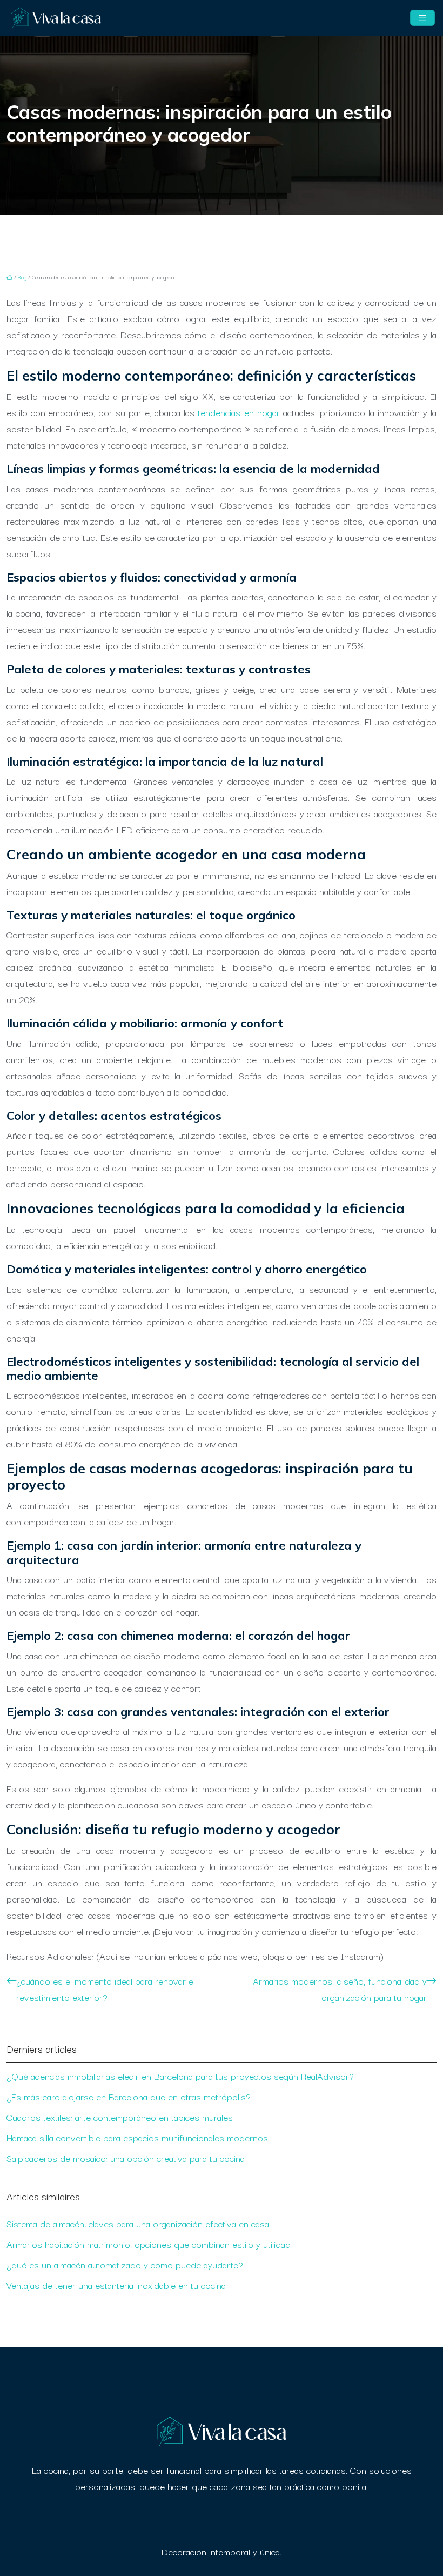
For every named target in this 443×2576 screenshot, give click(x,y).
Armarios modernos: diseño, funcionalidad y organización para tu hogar (340, 1989)
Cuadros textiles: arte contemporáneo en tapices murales (120, 2117)
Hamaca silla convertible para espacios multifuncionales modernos (137, 2137)
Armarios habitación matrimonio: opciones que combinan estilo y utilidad (149, 2244)
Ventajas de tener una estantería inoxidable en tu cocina (116, 2285)
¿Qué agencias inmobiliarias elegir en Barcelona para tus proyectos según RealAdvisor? (180, 2076)
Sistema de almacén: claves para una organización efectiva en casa (138, 2223)
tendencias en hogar (239, 412)
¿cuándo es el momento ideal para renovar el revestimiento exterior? (106, 1989)
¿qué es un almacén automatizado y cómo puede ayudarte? (125, 2264)
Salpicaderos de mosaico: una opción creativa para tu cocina (126, 2158)
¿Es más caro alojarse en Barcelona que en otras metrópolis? (129, 2096)
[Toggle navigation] (422, 18)
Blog (22, 277)
